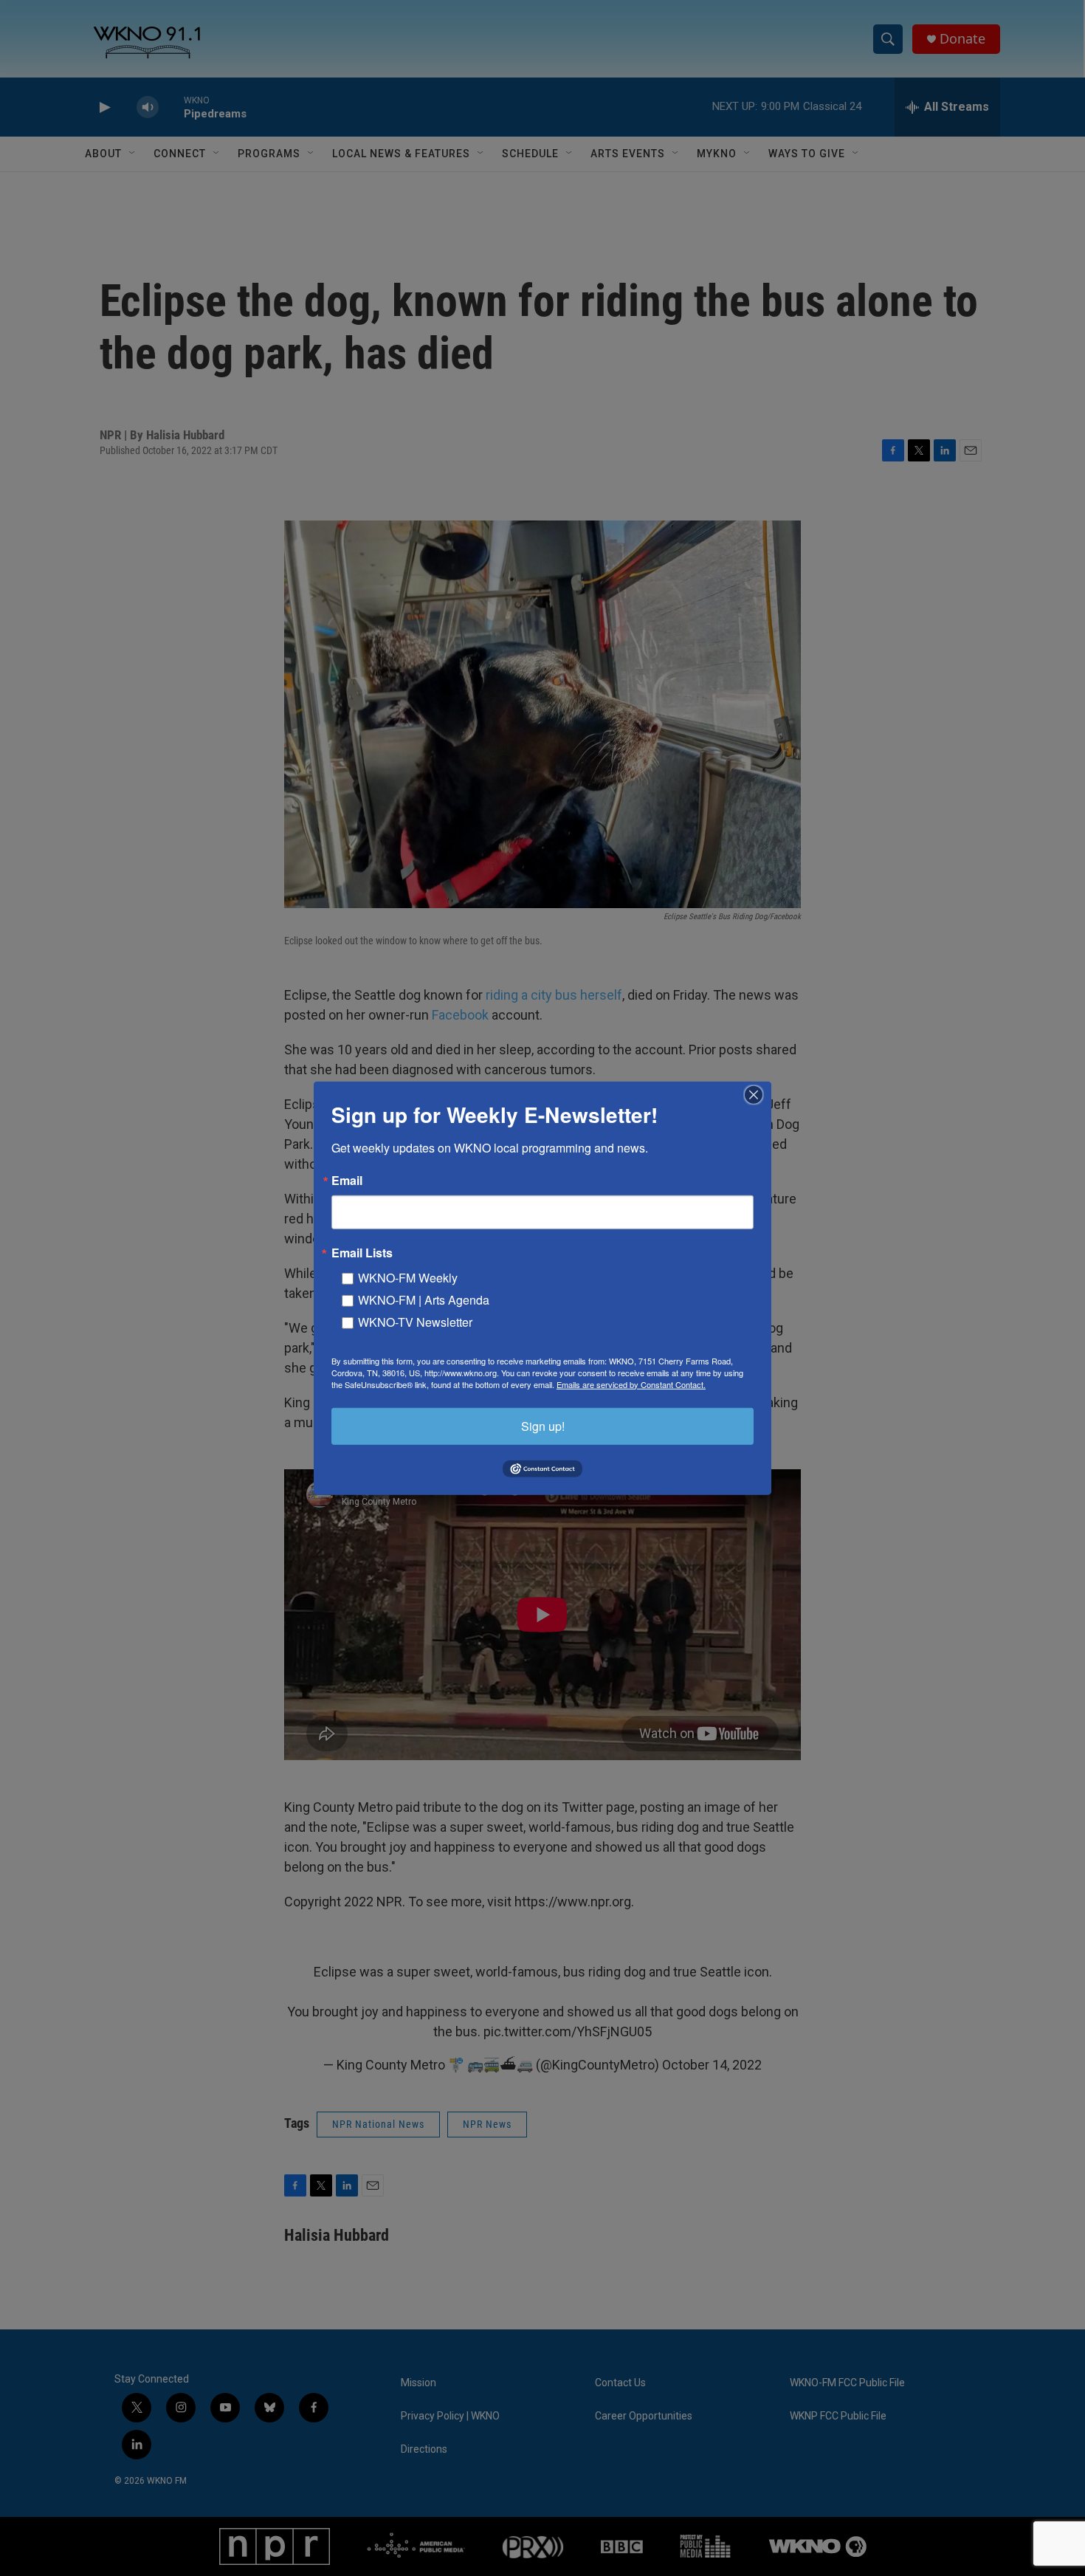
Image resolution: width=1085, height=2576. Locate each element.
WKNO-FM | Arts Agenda (424, 1299)
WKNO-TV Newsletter (415, 1321)
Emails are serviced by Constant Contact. (631, 1384)
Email (347, 1180)
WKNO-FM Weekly (408, 1277)
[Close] (758, 1094)
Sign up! (543, 1425)
